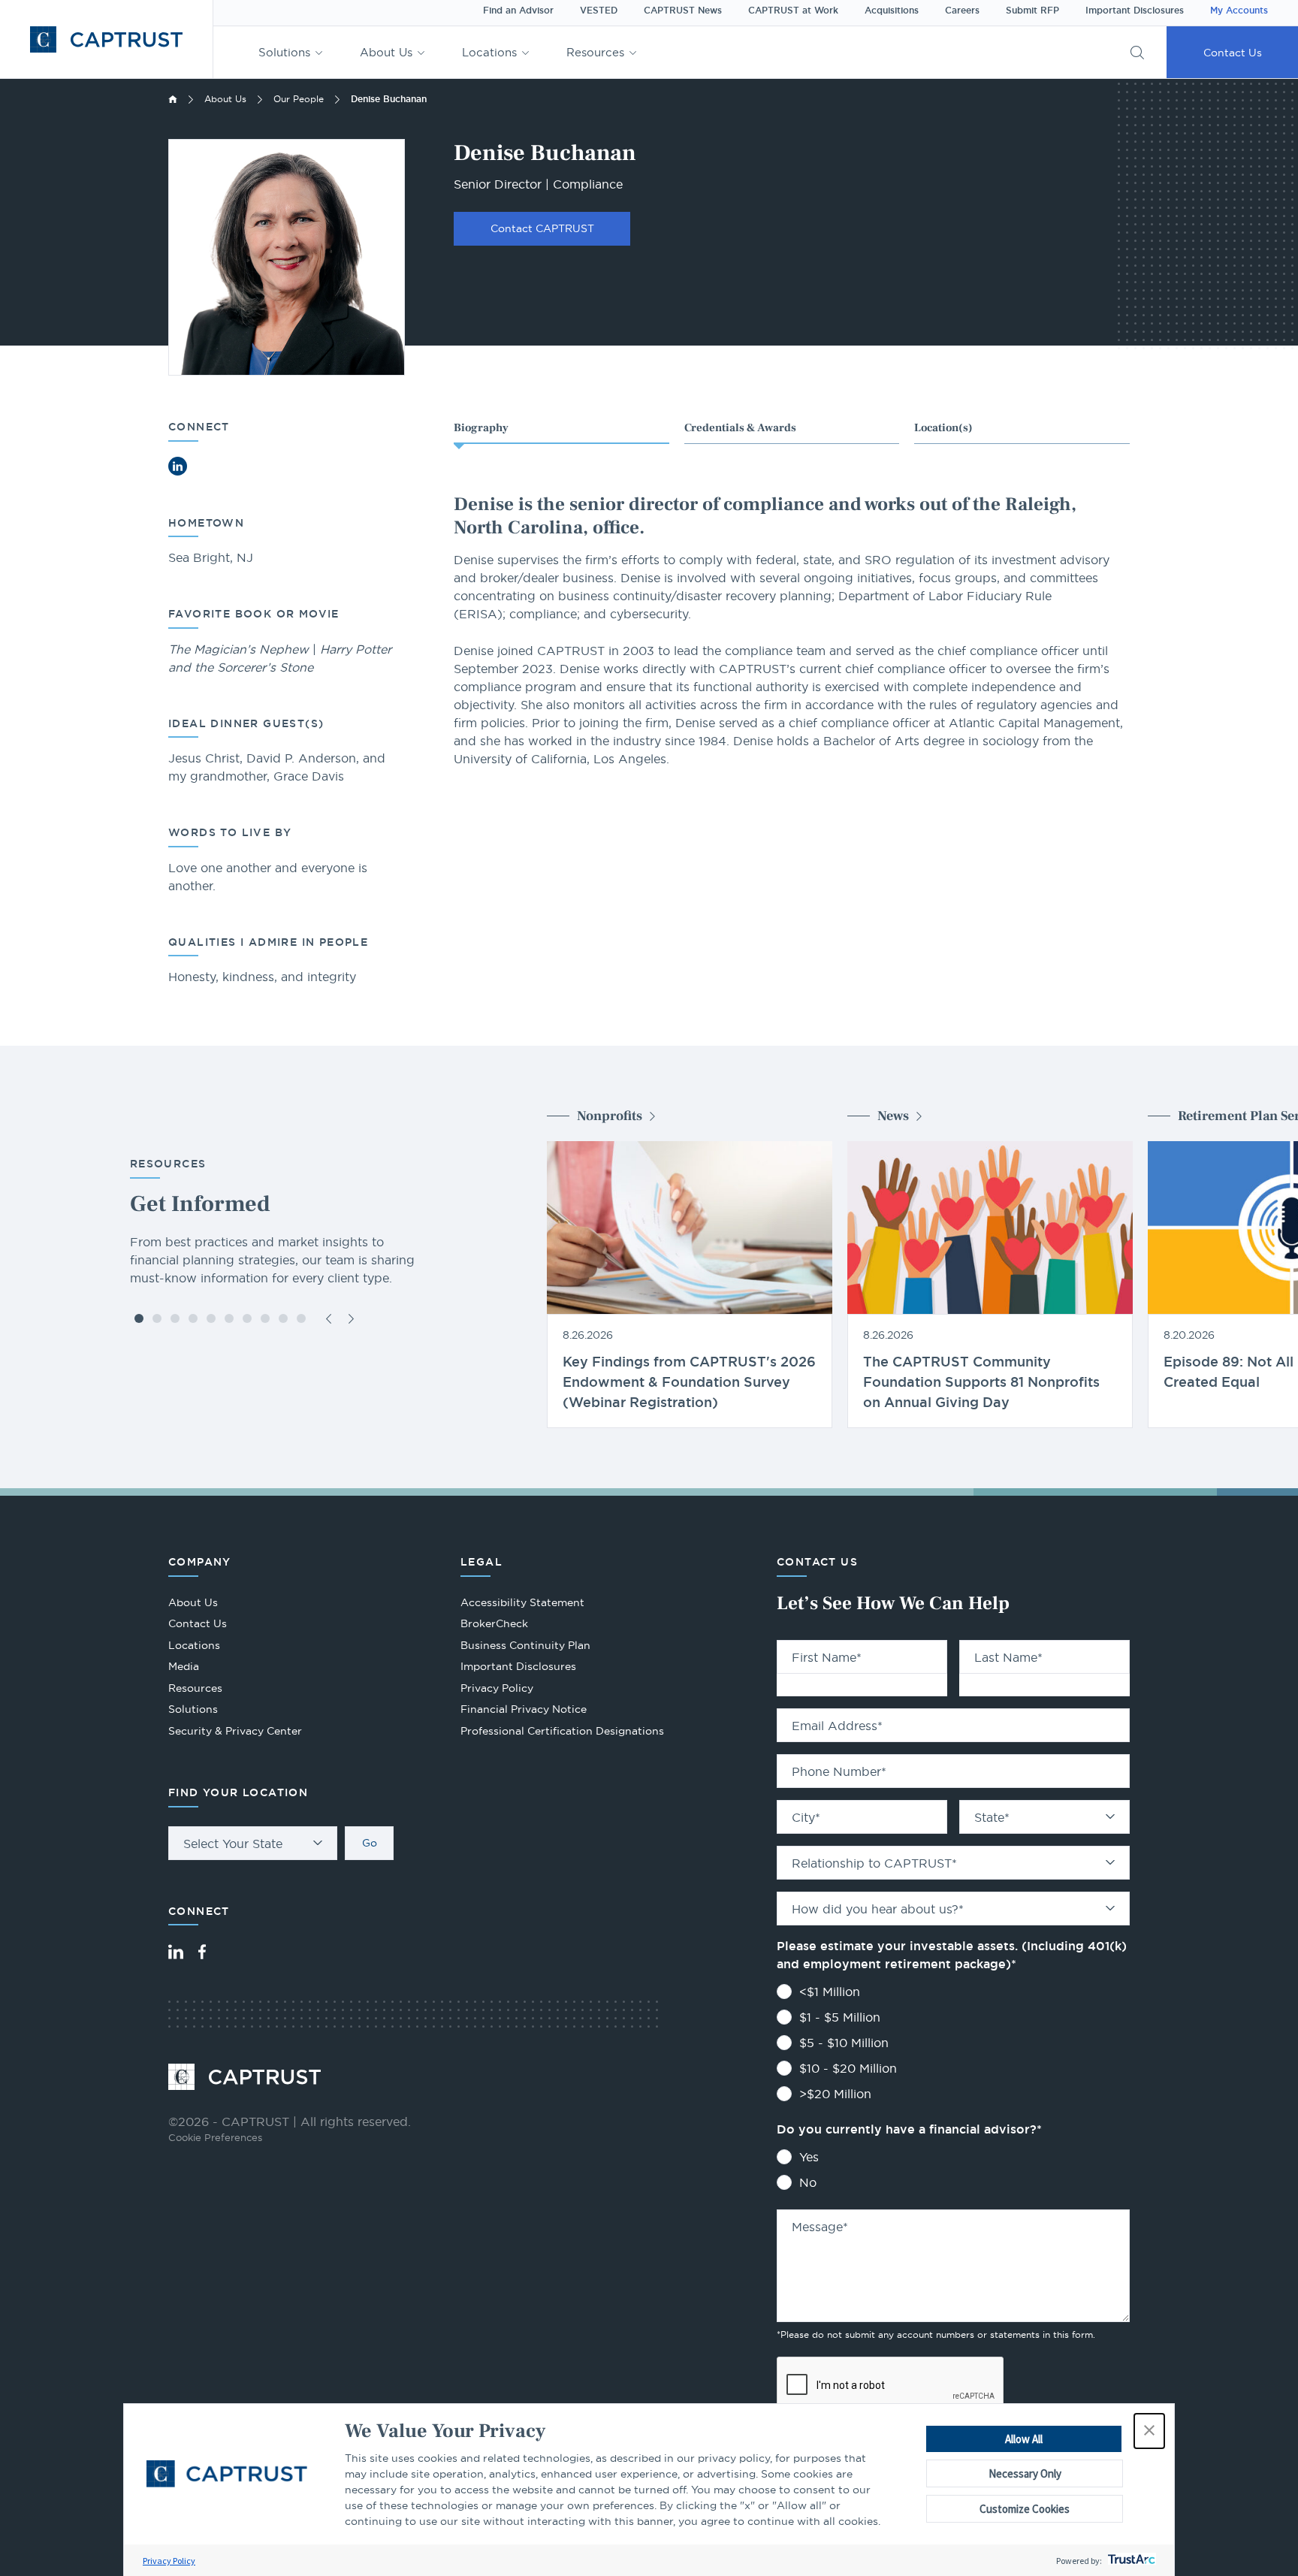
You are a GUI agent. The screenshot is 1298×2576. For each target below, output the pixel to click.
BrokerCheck (494, 1625)
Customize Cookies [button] (1025, 2509)
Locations (489, 52)
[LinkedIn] (176, 1952)
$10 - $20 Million (848, 2068)
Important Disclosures (1135, 11)
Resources (595, 52)
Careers (962, 11)
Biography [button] (481, 428)
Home (173, 99)
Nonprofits (610, 1116)
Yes (809, 2157)
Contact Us (1233, 53)
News (893, 1116)
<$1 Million (830, 1992)
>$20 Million (835, 2094)
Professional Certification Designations (562, 1733)
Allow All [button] (1024, 2439)
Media (184, 1666)
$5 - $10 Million (844, 2043)
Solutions (284, 52)
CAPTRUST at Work (793, 11)
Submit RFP (1032, 11)
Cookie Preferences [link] (215, 2137)
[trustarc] (1130, 2561)
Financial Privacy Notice (524, 1709)
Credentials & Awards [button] (740, 428)
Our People (299, 99)
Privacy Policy (169, 2561)
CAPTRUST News (683, 11)
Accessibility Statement (522, 1602)
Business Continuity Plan (525, 1645)
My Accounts (1239, 11)
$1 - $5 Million (840, 2017)
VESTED (599, 11)
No (808, 2182)
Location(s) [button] (943, 428)
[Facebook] (202, 1952)
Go (370, 1843)
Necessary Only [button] (1025, 2473)
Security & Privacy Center (235, 1731)
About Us (386, 52)
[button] (1149, 2431)
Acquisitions (892, 11)
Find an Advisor (518, 11)
